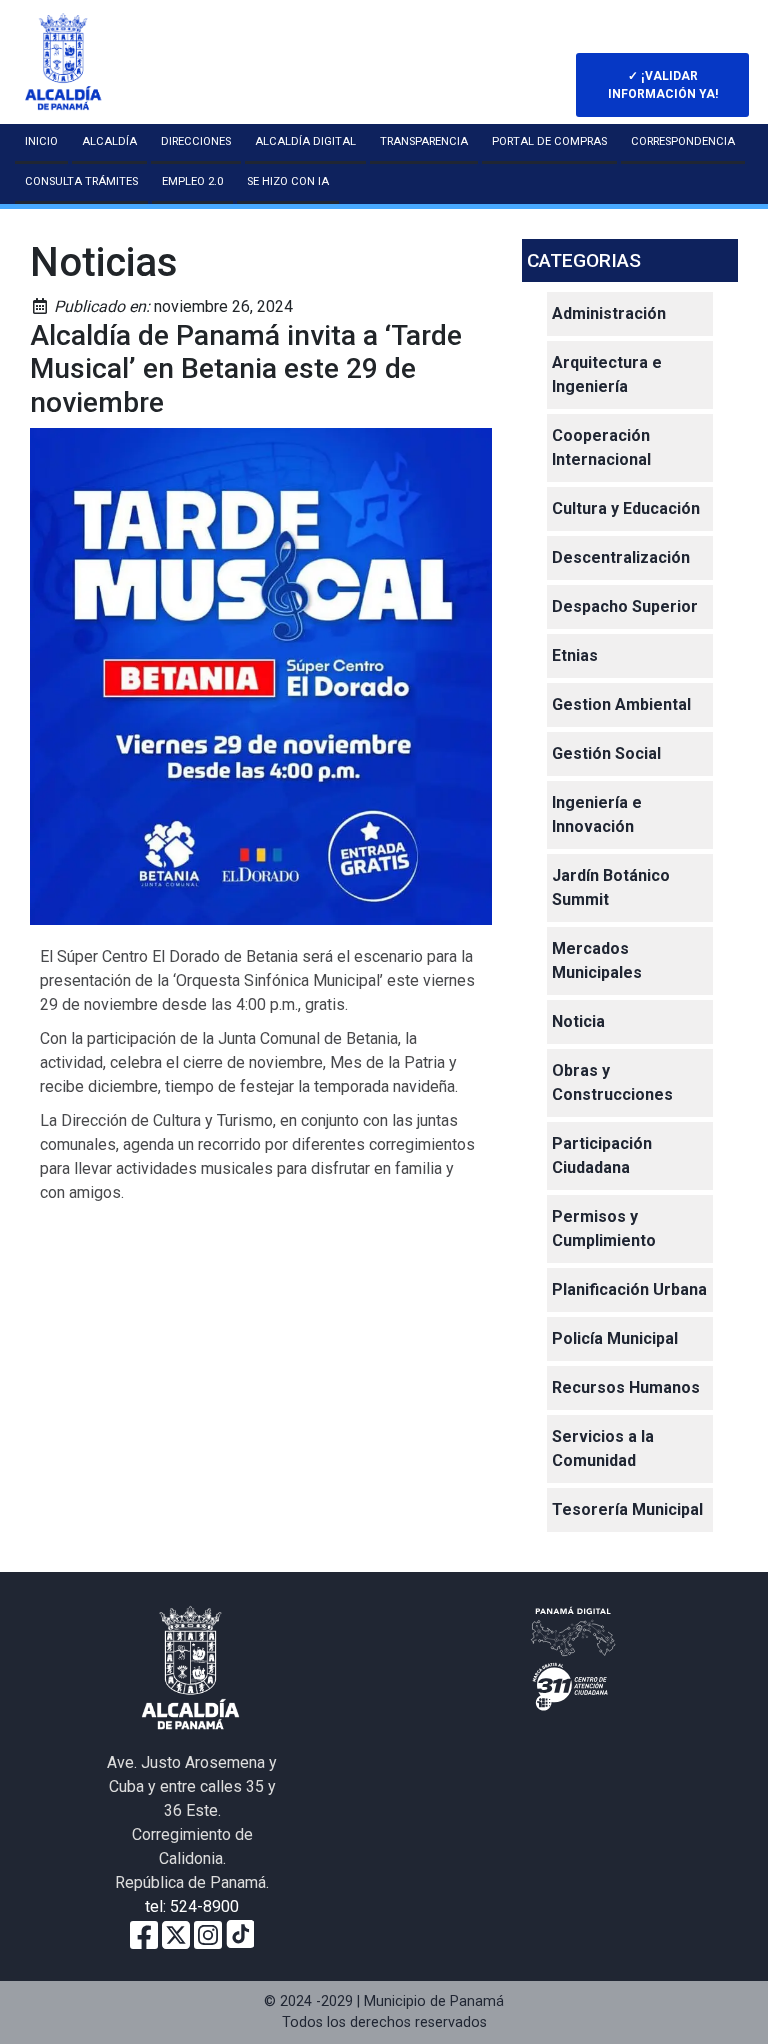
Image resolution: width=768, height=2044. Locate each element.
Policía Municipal (615, 1338)
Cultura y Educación (626, 508)
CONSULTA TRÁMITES (81, 181)
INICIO (41, 141)
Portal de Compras (549, 141)
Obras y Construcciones (612, 1082)
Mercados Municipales (597, 960)
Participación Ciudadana (602, 1155)
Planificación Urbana (629, 1289)
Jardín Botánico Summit (611, 887)
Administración (609, 313)
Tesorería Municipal (627, 1509)
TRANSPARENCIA (424, 141)
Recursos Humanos (626, 1387)
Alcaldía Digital (305, 141)
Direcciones (196, 141)
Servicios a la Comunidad (603, 1448)
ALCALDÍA (109, 141)
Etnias (575, 655)
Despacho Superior (625, 606)
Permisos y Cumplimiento (604, 1228)
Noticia (578, 1021)
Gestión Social (606, 753)
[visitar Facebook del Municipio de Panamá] (144, 1933)
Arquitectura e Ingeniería (607, 374)
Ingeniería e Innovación (597, 814)
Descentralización (621, 557)
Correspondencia (683, 141)
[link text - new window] (208, 1933)
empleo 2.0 (192, 181)
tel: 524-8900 (192, 1906)
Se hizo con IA (288, 181)
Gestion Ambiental (621, 704)
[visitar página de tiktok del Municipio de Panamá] (240, 1933)
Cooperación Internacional (601, 447)
